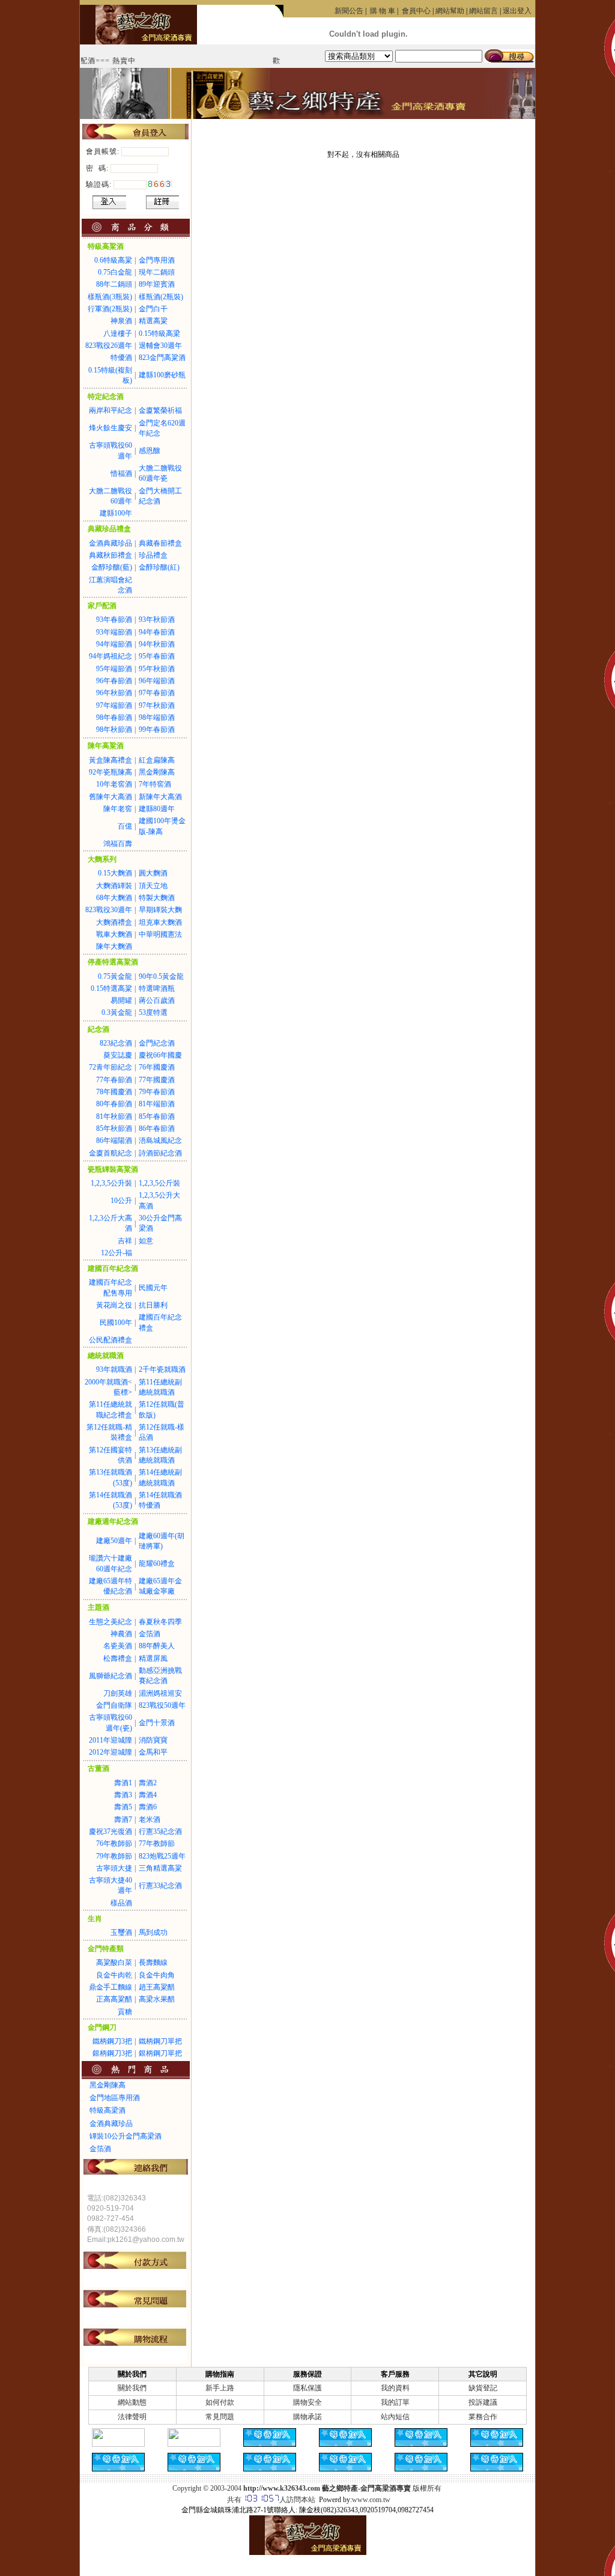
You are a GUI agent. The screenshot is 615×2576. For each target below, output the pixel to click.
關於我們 (132, 2388)
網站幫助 (450, 11)
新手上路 (220, 2388)
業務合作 (483, 2417)
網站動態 (132, 2402)
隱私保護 (307, 2388)
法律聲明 (132, 2417)
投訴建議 (483, 2402)
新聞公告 (349, 11)
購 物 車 (383, 11)
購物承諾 (307, 2417)
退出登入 (517, 11)
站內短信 (395, 2417)
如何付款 (220, 2402)
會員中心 (416, 11)
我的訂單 (395, 2402)
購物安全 (307, 2402)
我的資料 (395, 2388)
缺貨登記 (483, 2388)
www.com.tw (371, 2500)
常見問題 (220, 2417)
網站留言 (483, 11)
